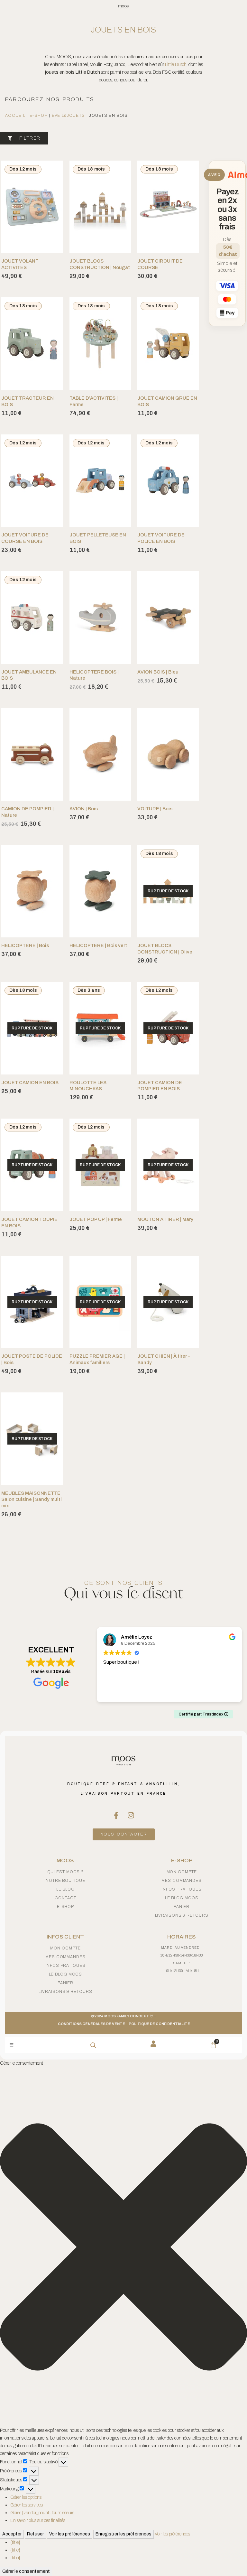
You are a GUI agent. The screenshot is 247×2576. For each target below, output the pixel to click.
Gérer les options (26, 2497)
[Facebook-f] (116, 1815)
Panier (182, 1907)
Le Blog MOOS (182, 1898)
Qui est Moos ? (66, 1872)
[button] (123, 2247)
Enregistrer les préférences (123, 2534)
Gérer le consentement (26, 2571)
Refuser (35, 2534)
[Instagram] (131, 1815)
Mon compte (182, 1872)
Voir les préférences (70, 2534)
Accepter (12, 2534)
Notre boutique (65, 1881)
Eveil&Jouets (69, 116)
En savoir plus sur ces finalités (38, 2520)
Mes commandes (182, 1881)
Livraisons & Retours (182, 1915)
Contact (65, 1898)
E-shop (39, 116)
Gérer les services (27, 2505)
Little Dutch (176, 65)
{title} (15, 2542)
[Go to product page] (100, 617)
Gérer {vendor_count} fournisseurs (42, 2513)
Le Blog (65, 1889)
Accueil (15, 116)
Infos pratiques (182, 1889)
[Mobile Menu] (11, 2045)
